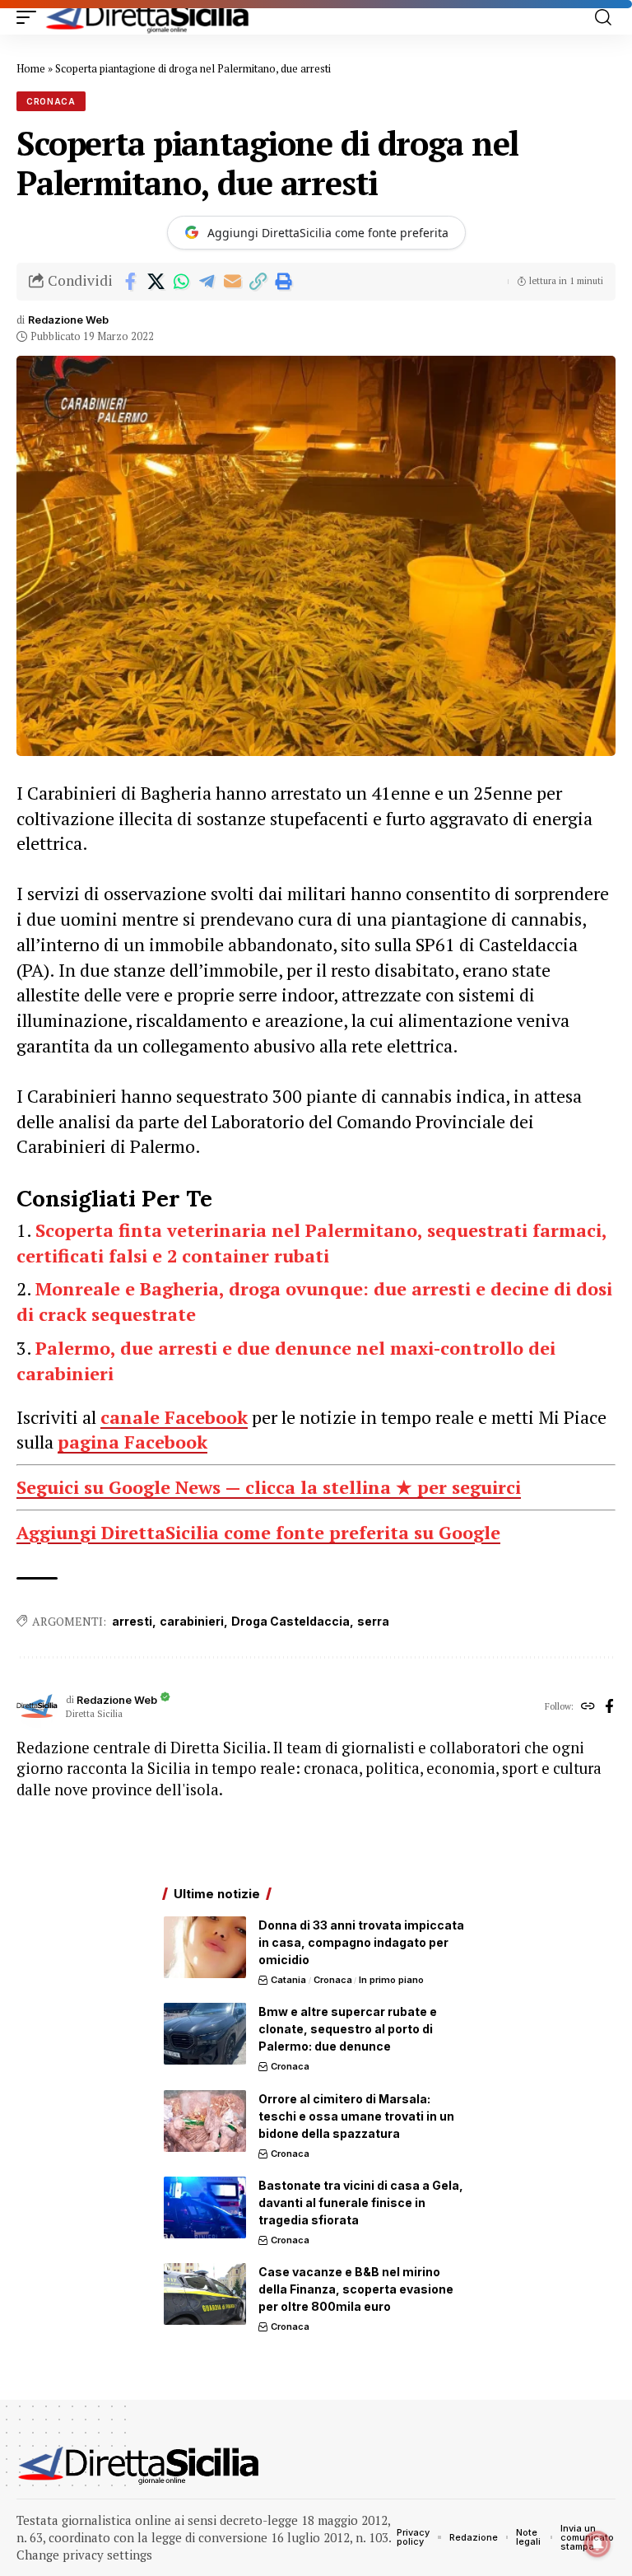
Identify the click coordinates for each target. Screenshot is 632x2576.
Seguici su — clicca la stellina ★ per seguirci (269, 1487)
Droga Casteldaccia (290, 1621)
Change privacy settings (84, 2555)
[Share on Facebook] (130, 282)
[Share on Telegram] (207, 282)
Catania (288, 1980)
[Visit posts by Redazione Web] (37, 1707)
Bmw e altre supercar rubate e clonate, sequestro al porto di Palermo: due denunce (348, 2029)
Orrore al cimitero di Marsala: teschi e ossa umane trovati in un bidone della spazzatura (356, 2116)
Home (31, 68)
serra (373, 1621)
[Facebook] (609, 1707)
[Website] (588, 1707)
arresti (132, 1621)
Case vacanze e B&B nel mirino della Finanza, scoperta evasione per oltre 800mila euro (356, 2289)
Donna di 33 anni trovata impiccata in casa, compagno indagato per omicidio (361, 1942)
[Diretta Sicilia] (148, 17)
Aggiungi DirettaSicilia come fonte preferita (328, 233)
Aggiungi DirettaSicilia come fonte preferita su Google (258, 1532)
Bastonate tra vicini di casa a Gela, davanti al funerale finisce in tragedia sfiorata (361, 2203)
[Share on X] (156, 282)
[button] (30, 17)
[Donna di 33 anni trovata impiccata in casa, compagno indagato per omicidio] (205, 1947)
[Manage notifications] (597, 2544)
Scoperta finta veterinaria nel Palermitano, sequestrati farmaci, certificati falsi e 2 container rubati (311, 1243)
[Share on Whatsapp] (181, 282)
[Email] (232, 282)
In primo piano (391, 1980)
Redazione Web (68, 320)
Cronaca (51, 101)
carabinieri (192, 1621)
